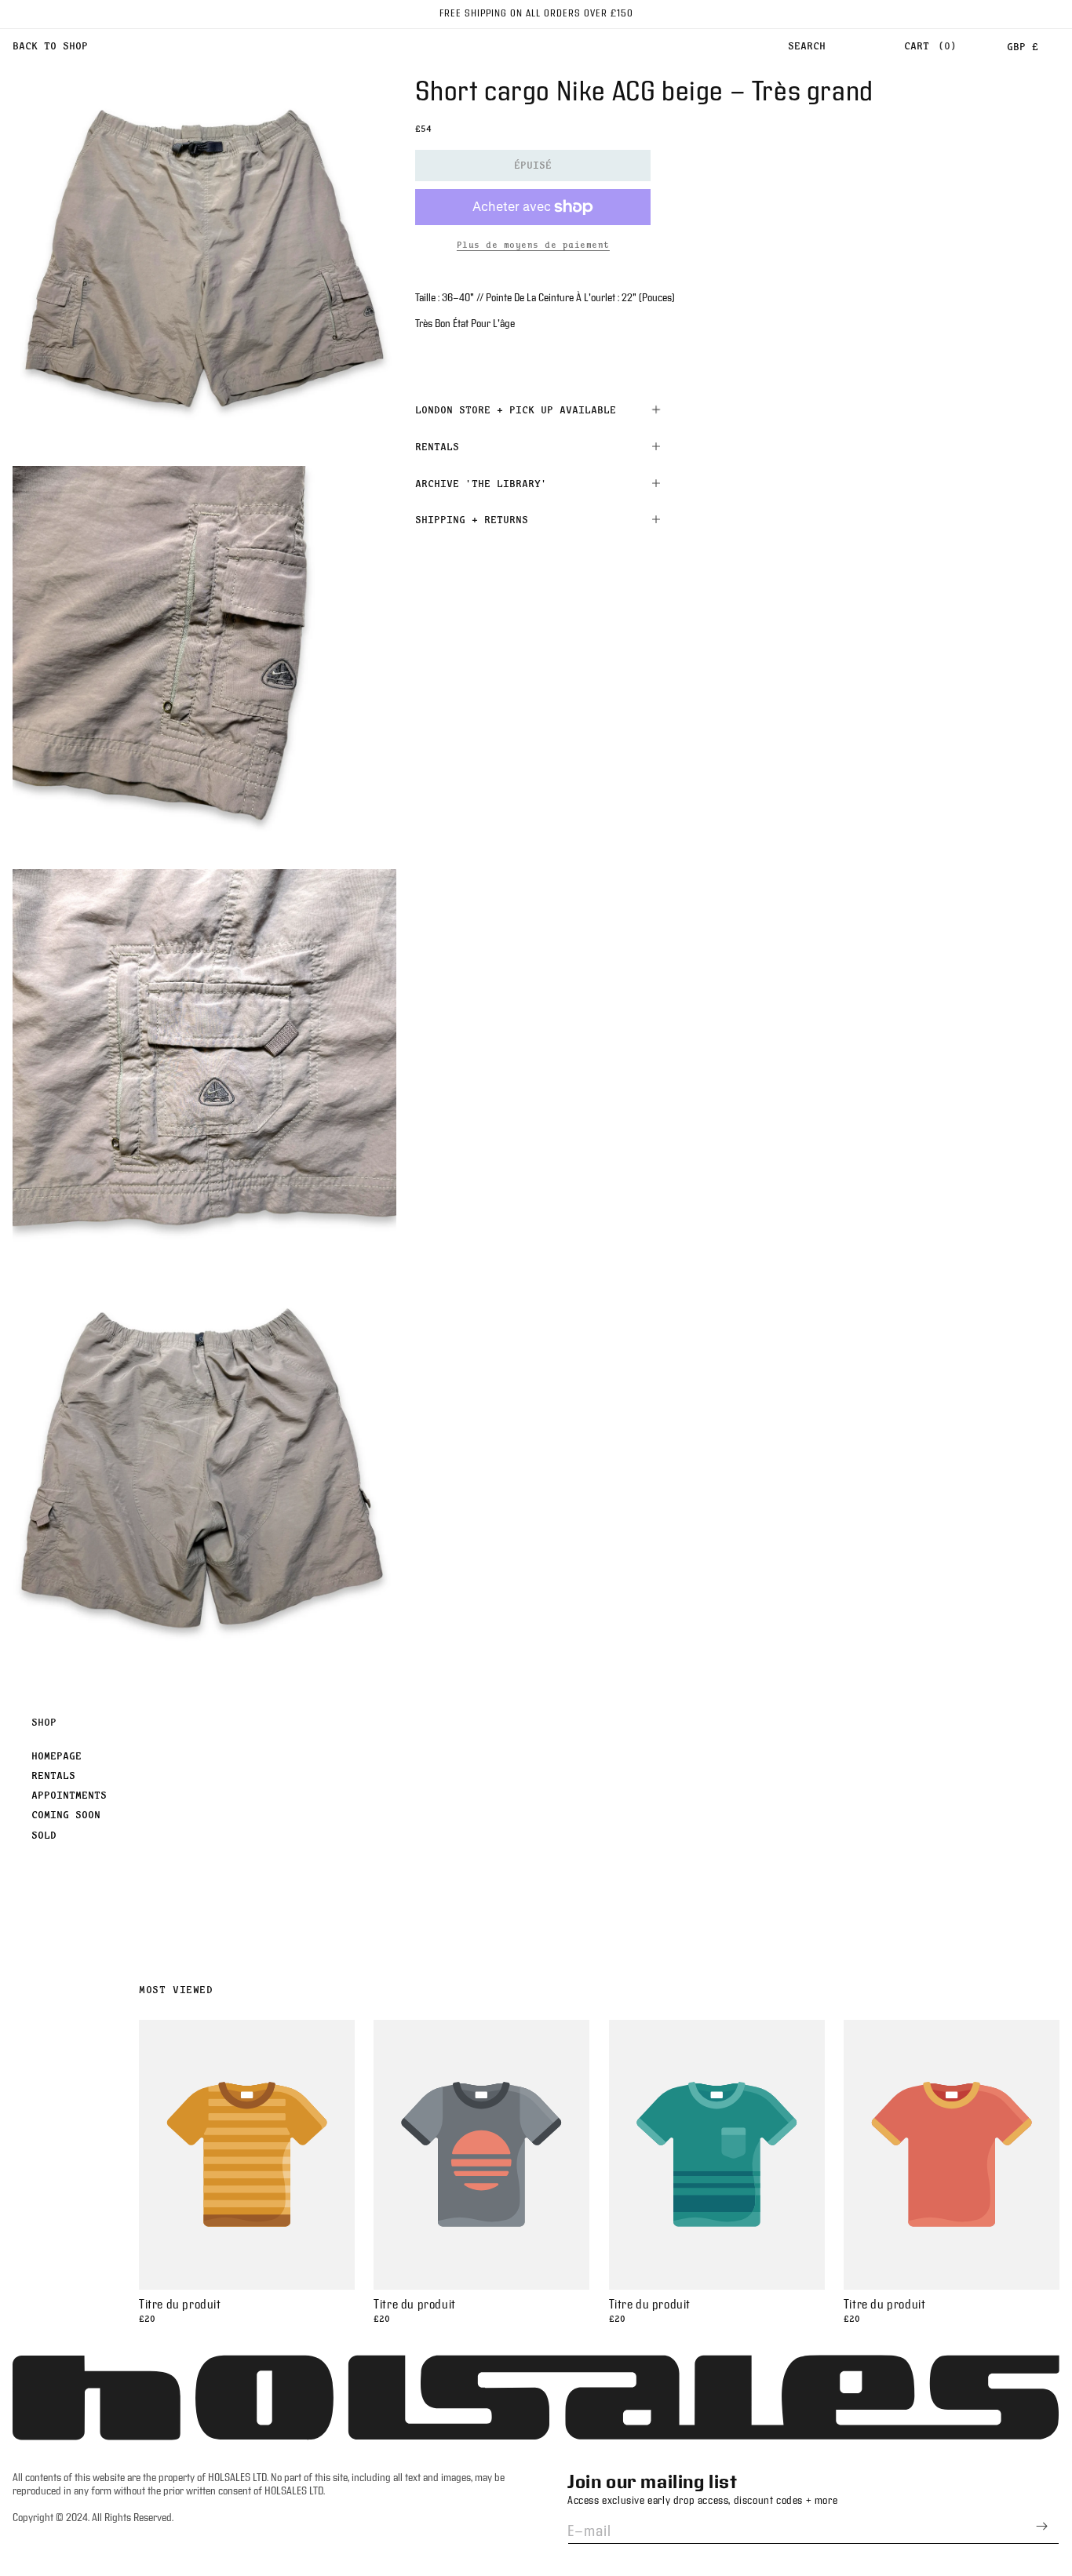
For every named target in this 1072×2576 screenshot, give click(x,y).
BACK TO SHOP (50, 45)
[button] (807, 46)
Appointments (69, 1795)
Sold (44, 1835)
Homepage (57, 1756)
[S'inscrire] (1041, 2526)
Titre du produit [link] (180, 2305)
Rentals (53, 1775)
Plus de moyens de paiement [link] (533, 245)
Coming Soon (66, 1814)
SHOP (44, 1722)
